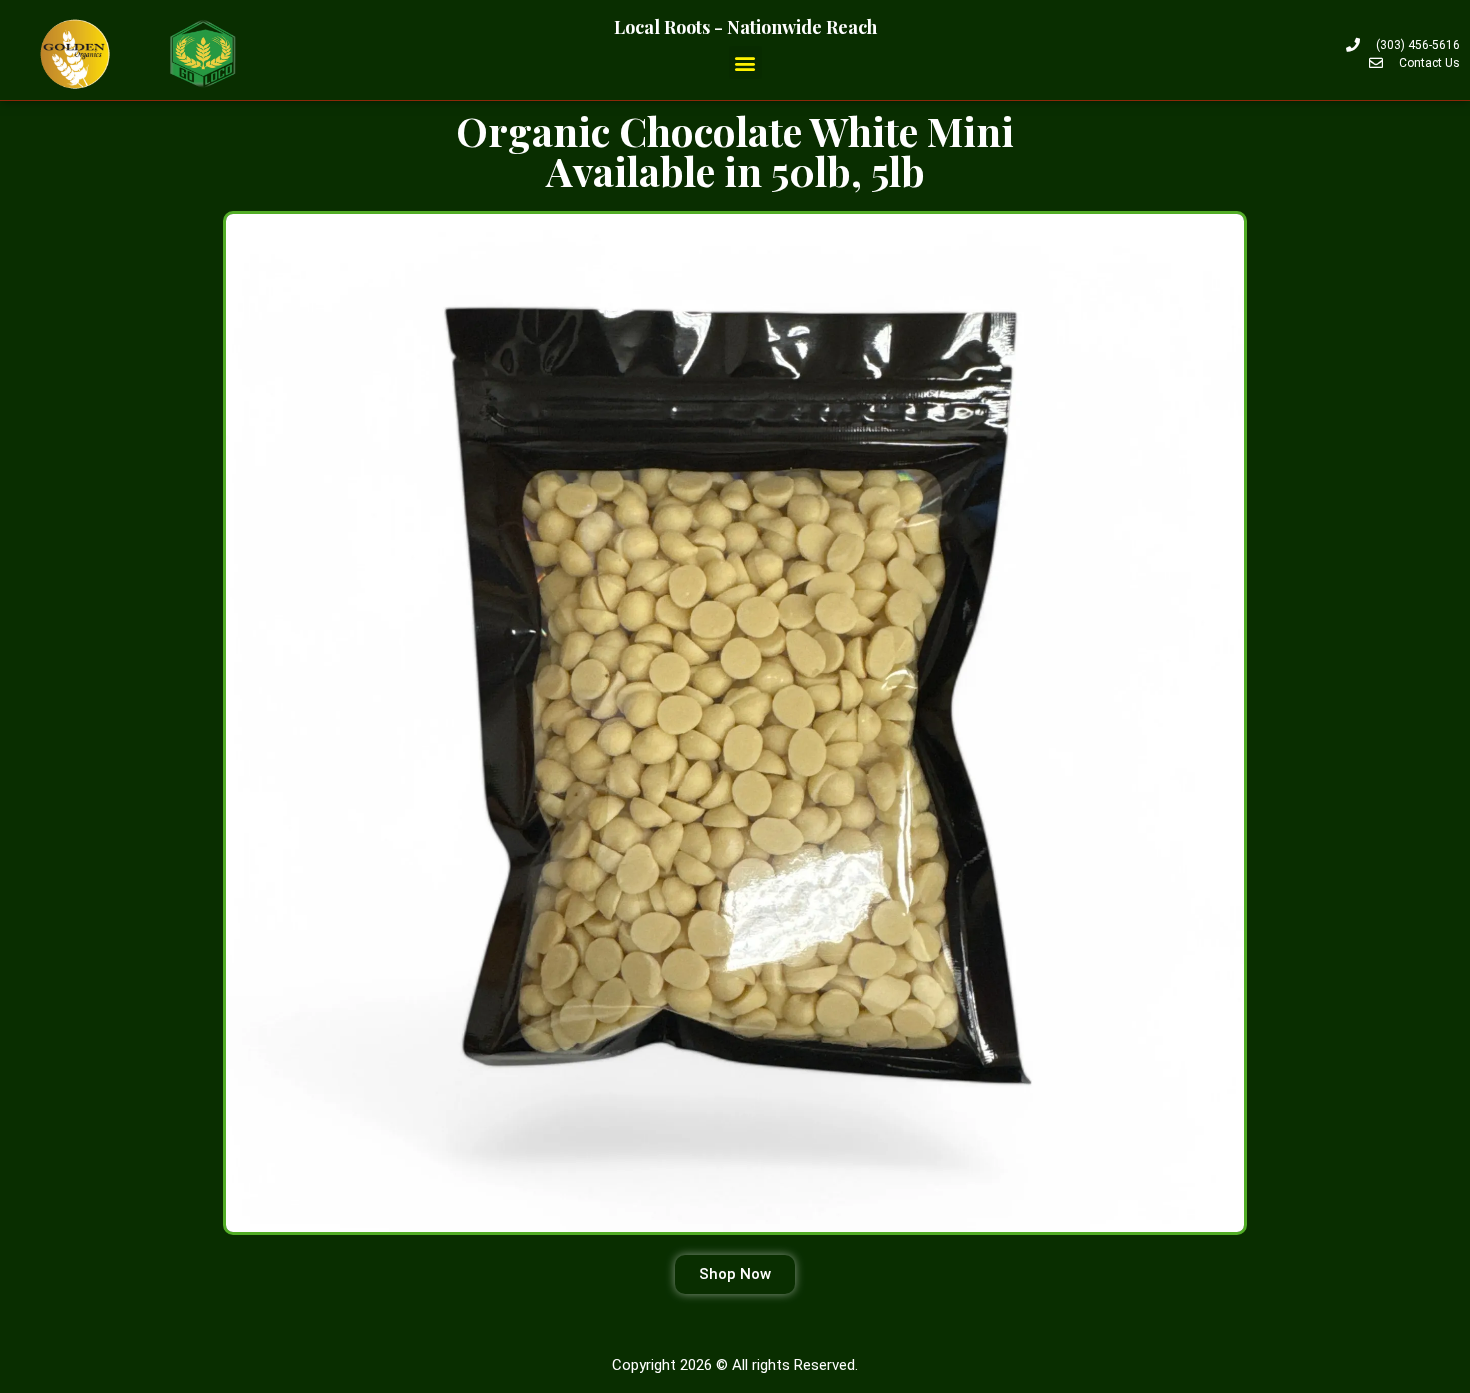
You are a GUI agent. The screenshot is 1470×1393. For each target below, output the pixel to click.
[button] (745, 62)
